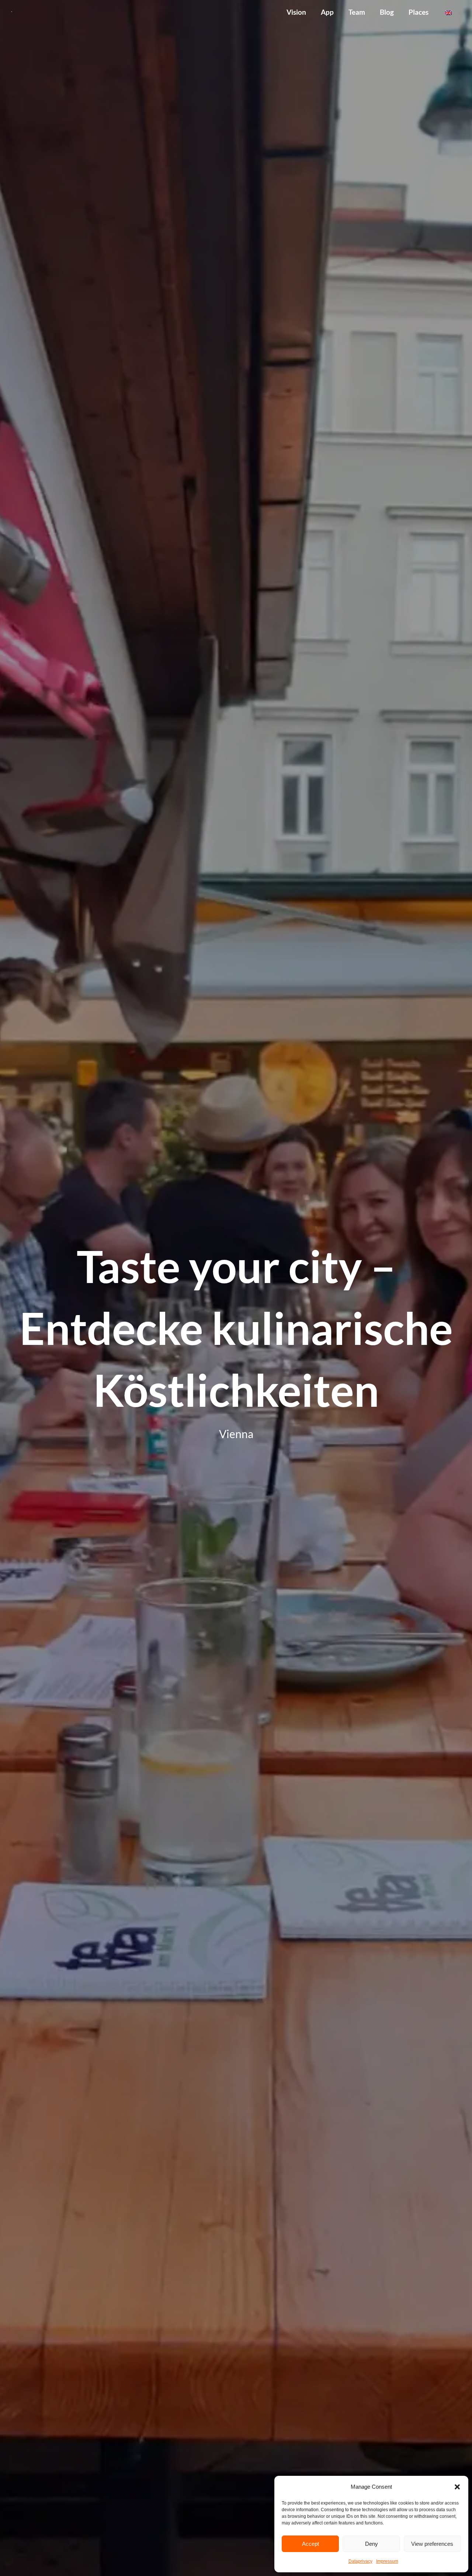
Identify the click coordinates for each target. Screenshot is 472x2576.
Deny (372, 2544)
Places (419, 12)
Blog (387, 12)
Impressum (387, 2561)
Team (357, 12)
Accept (310, 2544)
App (327, 12)
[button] (457, 2487)
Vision (296, 12)
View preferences (432, 2544)
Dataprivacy (360, 2561)
